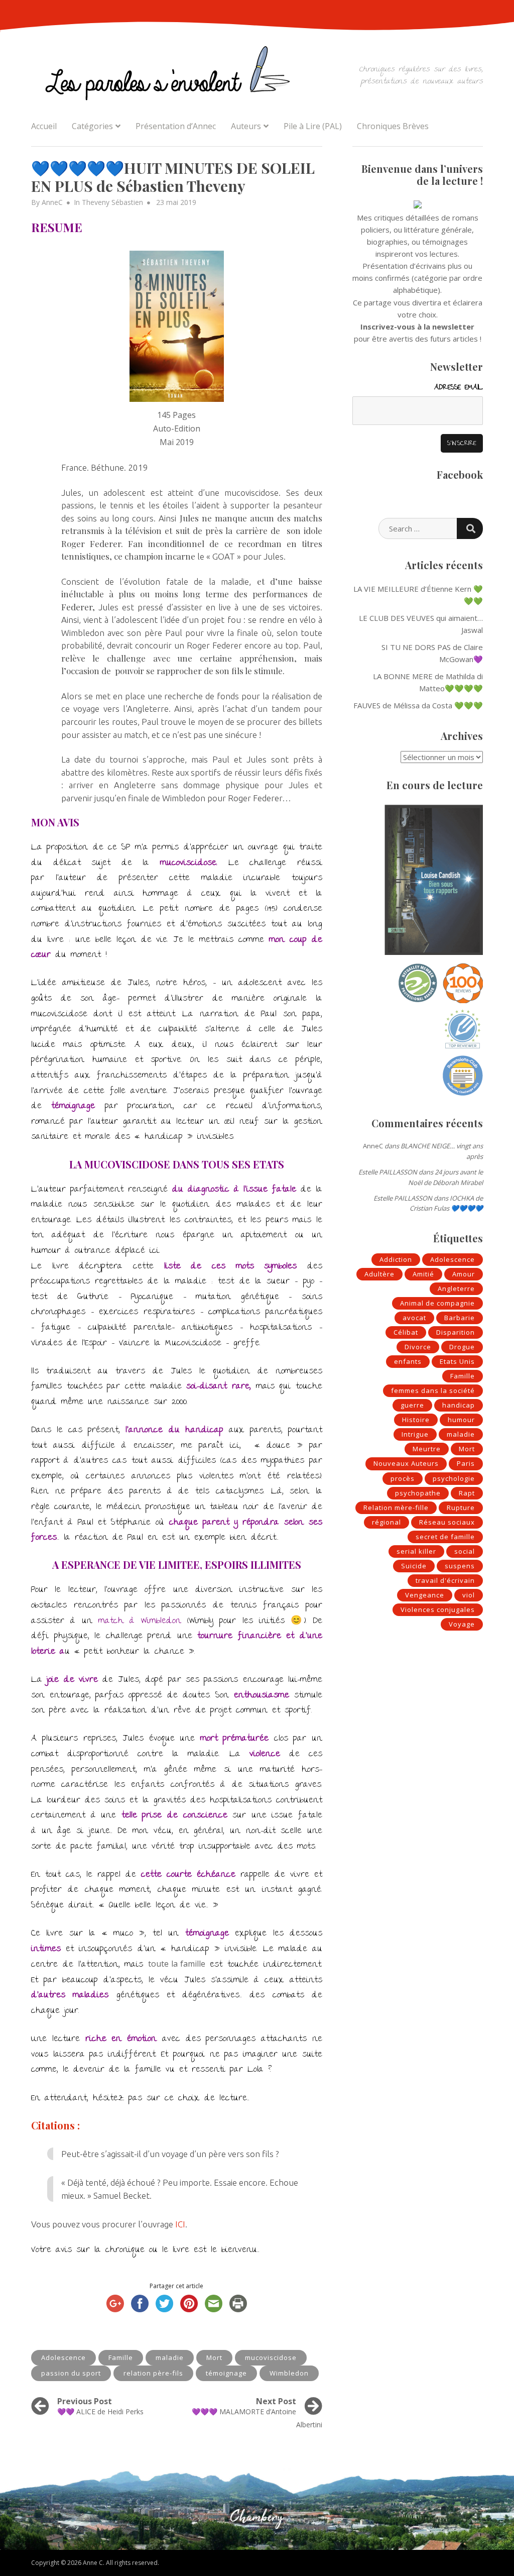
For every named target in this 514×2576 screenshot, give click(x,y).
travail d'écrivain (445, 1580)
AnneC (52, 202)
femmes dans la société (433, 1390)
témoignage (226, 2373)
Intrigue (415, 1434)
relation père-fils (153, 2373)
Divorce (418, 1347)
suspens (460, 1566)
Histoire (416, 1420)
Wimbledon (289, 2373)
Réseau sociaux (447, 1522)
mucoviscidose (271, 2357)
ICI (180, 2224)
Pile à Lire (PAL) (313, 126)
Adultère (379, 1274)
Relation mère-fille (396, 1508)
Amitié (423, 1274)
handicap (459, 1405)
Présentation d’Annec (176, 126)
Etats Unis (457, 1361)
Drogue (462, 1347)
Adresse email (459, 388)
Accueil (44, 126)
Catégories (92, 126)
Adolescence (63, 2357)
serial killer (416, 1551)
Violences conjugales (438, 1609)
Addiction (396, 1259)
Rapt (467, 1493)
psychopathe (418, 1493)
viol (469, 1595)
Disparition (456, 1332)
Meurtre (427, 1449)
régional (387, 1522)
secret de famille (445, 1537)
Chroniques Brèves (393, 126)
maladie (170, 2357)
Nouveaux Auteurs (406, 1463)
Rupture (461, 1508)
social (465, 1551)
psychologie (454, 1478)
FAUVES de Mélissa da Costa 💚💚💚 (418, 705)
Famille (121, 2357)
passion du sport (71, 2373)
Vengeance (425, 1595)
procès (403, 1478)
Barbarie (460, 1318)
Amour (464, 1274)
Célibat (406, 1332)
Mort (214, 2357)
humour (461, 1420)
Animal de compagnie (437, 1303)
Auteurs (246, 126)
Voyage (462, 1624)
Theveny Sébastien (112, 202)
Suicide (414, 1566)
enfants (408, 1361)
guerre (412, 1405)
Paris (466, 1463)
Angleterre (456, 1289)
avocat (414, 1318)
